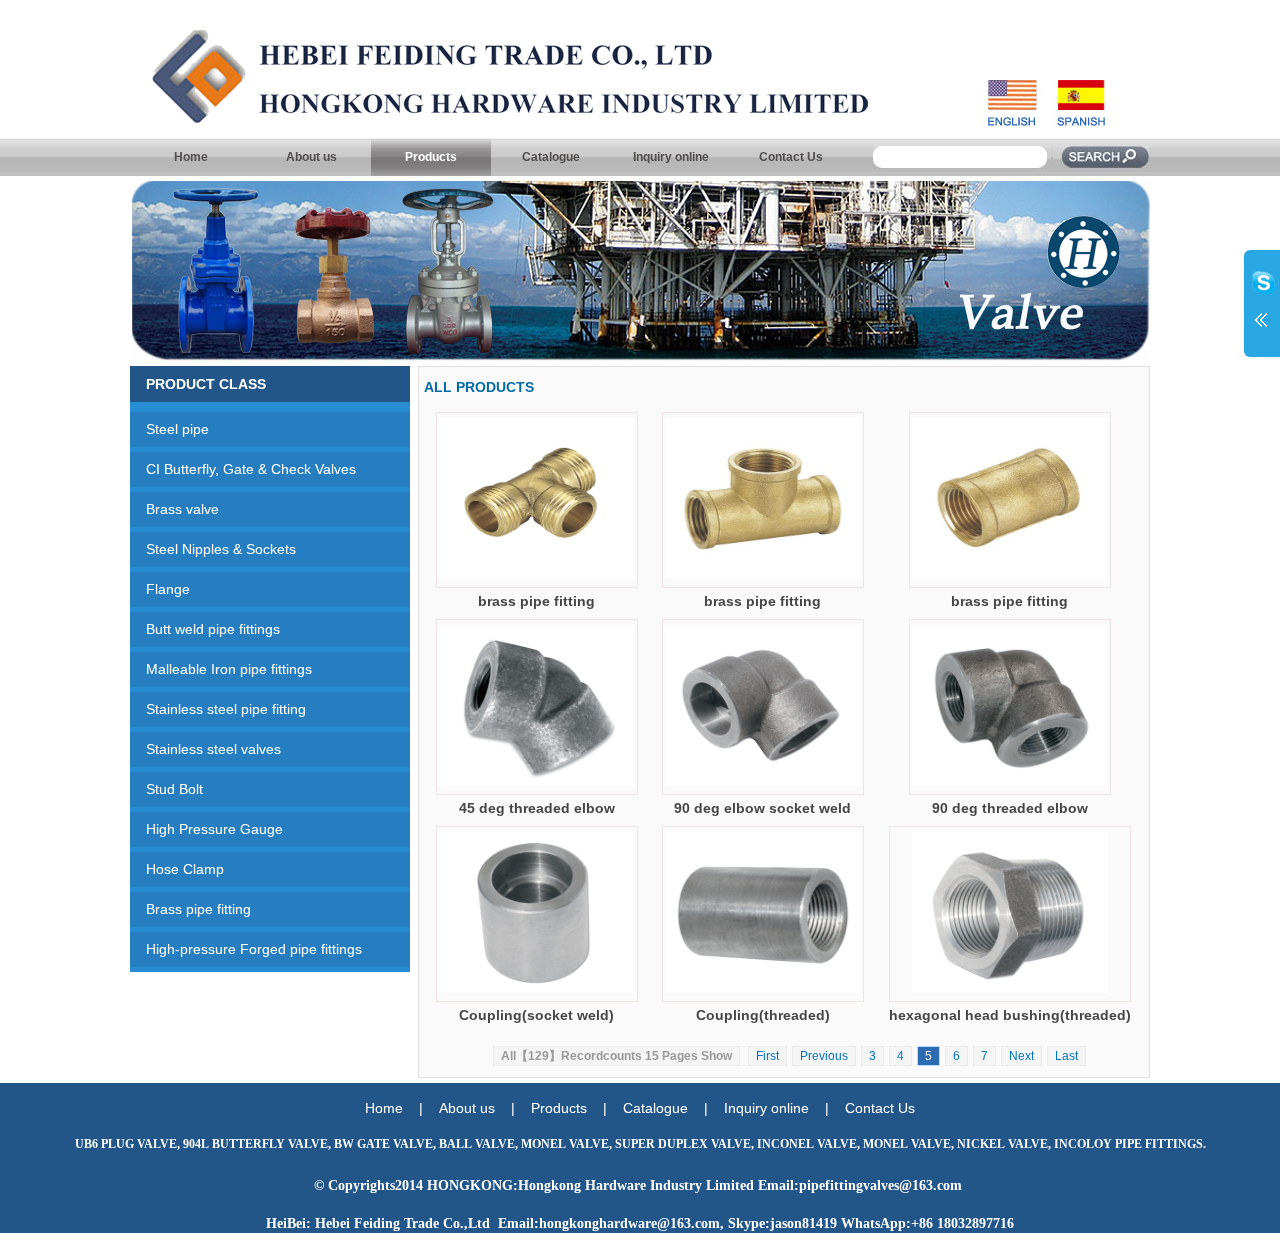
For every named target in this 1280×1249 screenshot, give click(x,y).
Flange (160, 589)
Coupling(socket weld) (536, 1015)
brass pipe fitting (536, 601)
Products (431, 157)
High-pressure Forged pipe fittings (246, 949)
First (767, 1056)
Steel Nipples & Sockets (213, 549)
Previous (824, 1056)
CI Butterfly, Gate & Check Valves (243, 469)
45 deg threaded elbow (537, 808)
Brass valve (174, 509)
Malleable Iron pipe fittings (221, 669)
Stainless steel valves (205, 749)
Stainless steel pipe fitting (218, 709)
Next (1021, 1056)
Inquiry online (671, 157)
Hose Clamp (177, 869)
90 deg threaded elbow (1010, 808)
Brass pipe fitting (190, 909)
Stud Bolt (166, 789)
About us (311, 157)
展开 (1262, 302)
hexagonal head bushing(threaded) (1010, 1015)
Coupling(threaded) (763, 1015)
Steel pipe (169, 429)
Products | (577, 1108)
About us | (485, 1108)
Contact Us (791, 157)
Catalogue (551, 157)
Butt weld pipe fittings (205, 629)
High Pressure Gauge (206, 829)
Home (191, 157)
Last (1066, 1056)
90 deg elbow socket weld (762, 808)
